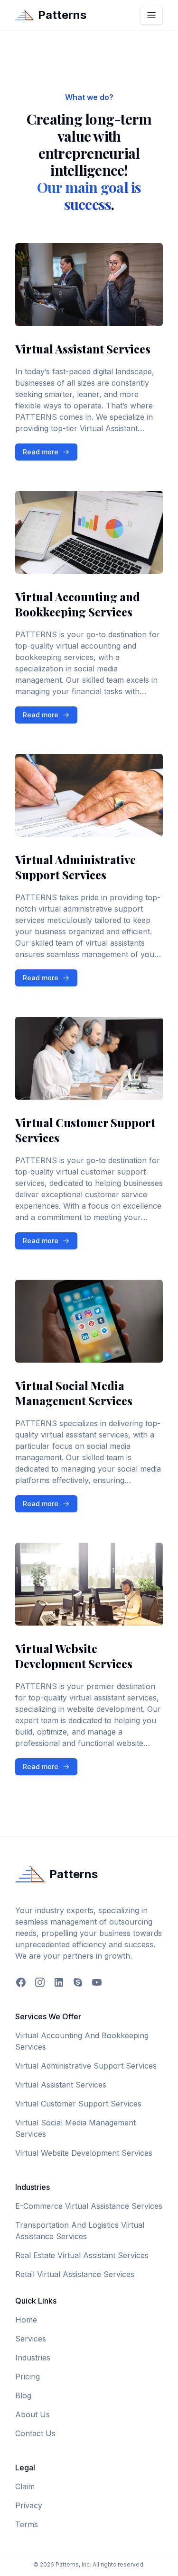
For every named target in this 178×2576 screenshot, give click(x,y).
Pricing (28, 2377)
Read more (50, 454)
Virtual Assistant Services (61, 2085)
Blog (23, 2395)
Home (26, 2320)
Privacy (29, 2505)
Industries (33, 2358)
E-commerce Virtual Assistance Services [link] (89, 2206)
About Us (33, 2414)
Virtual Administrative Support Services (86, 2066)
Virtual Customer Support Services (78, 2104)
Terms (27, 2524)
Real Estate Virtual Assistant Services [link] (82, 2255)
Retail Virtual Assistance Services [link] (75, 2274)
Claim (25, 2486)
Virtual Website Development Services (84, 2153)
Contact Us (35, 2433)
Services (31, 2339)
